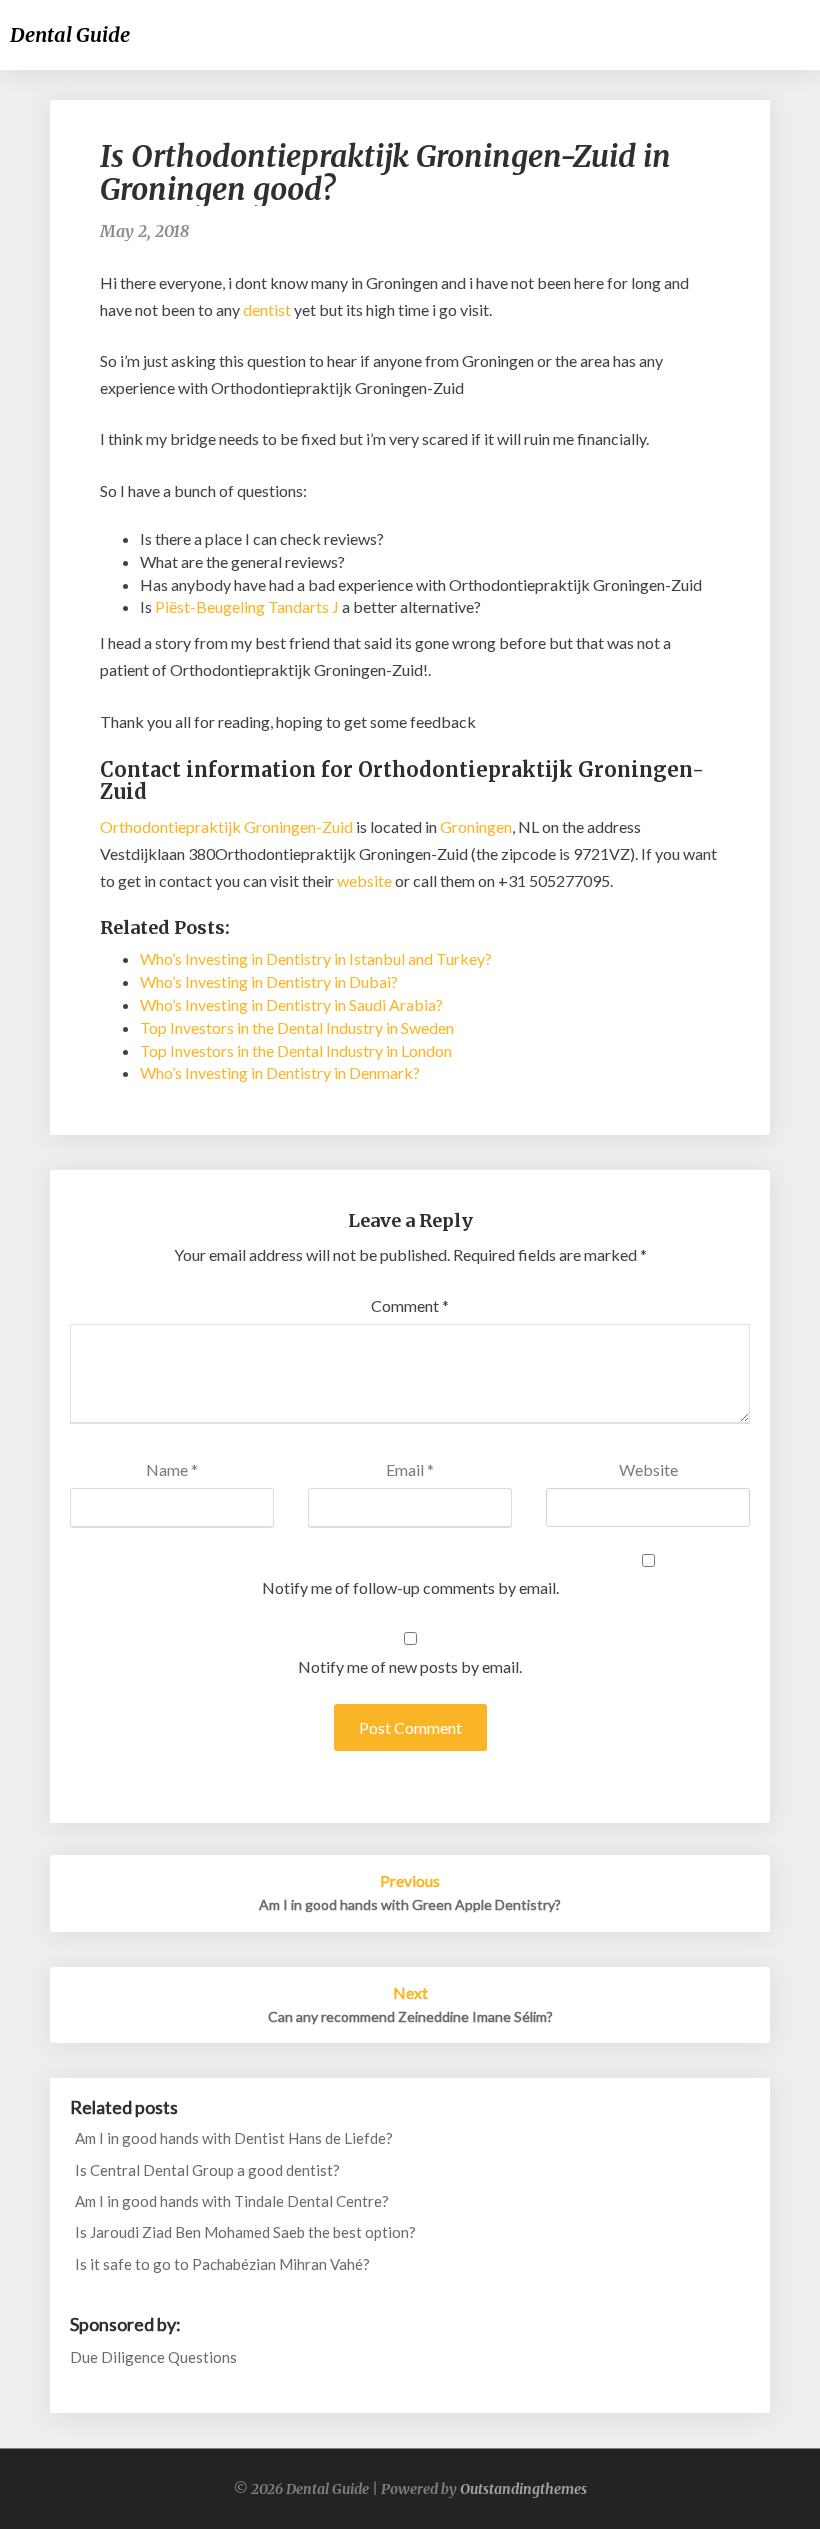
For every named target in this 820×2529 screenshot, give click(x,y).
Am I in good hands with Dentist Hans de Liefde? (234, 2138)
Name (172, 1469)
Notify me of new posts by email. (410, 1666)
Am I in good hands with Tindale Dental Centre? (232, 2201)
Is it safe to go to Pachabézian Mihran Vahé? (222, 2264)
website (364, 880)
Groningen (476, 826)
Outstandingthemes (523, 2489)
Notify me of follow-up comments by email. (410, 1587)
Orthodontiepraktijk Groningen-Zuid (226, 826)
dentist (267, 309)
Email (410, 1469)
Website (648, 1469)
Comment (410, 1305)
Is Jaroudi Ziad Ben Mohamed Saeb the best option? (245, 2232)
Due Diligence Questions (153, 2357)
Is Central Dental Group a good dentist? (207, 2170)
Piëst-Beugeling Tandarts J (247, 606)
